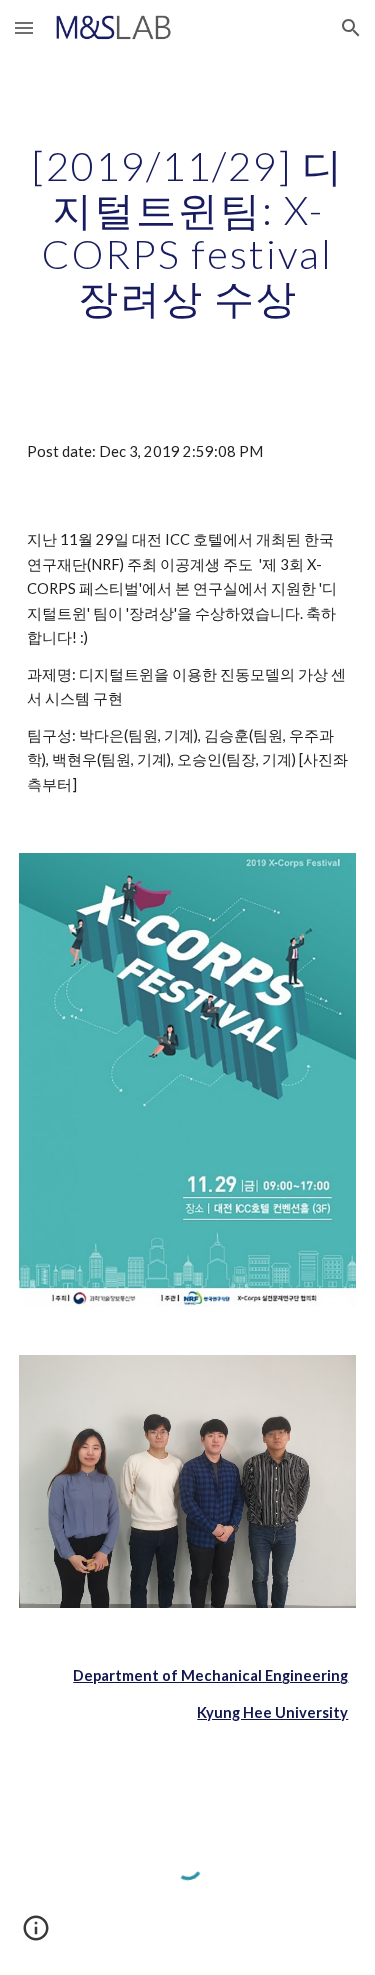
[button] (24, 27)
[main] (188, 232)
